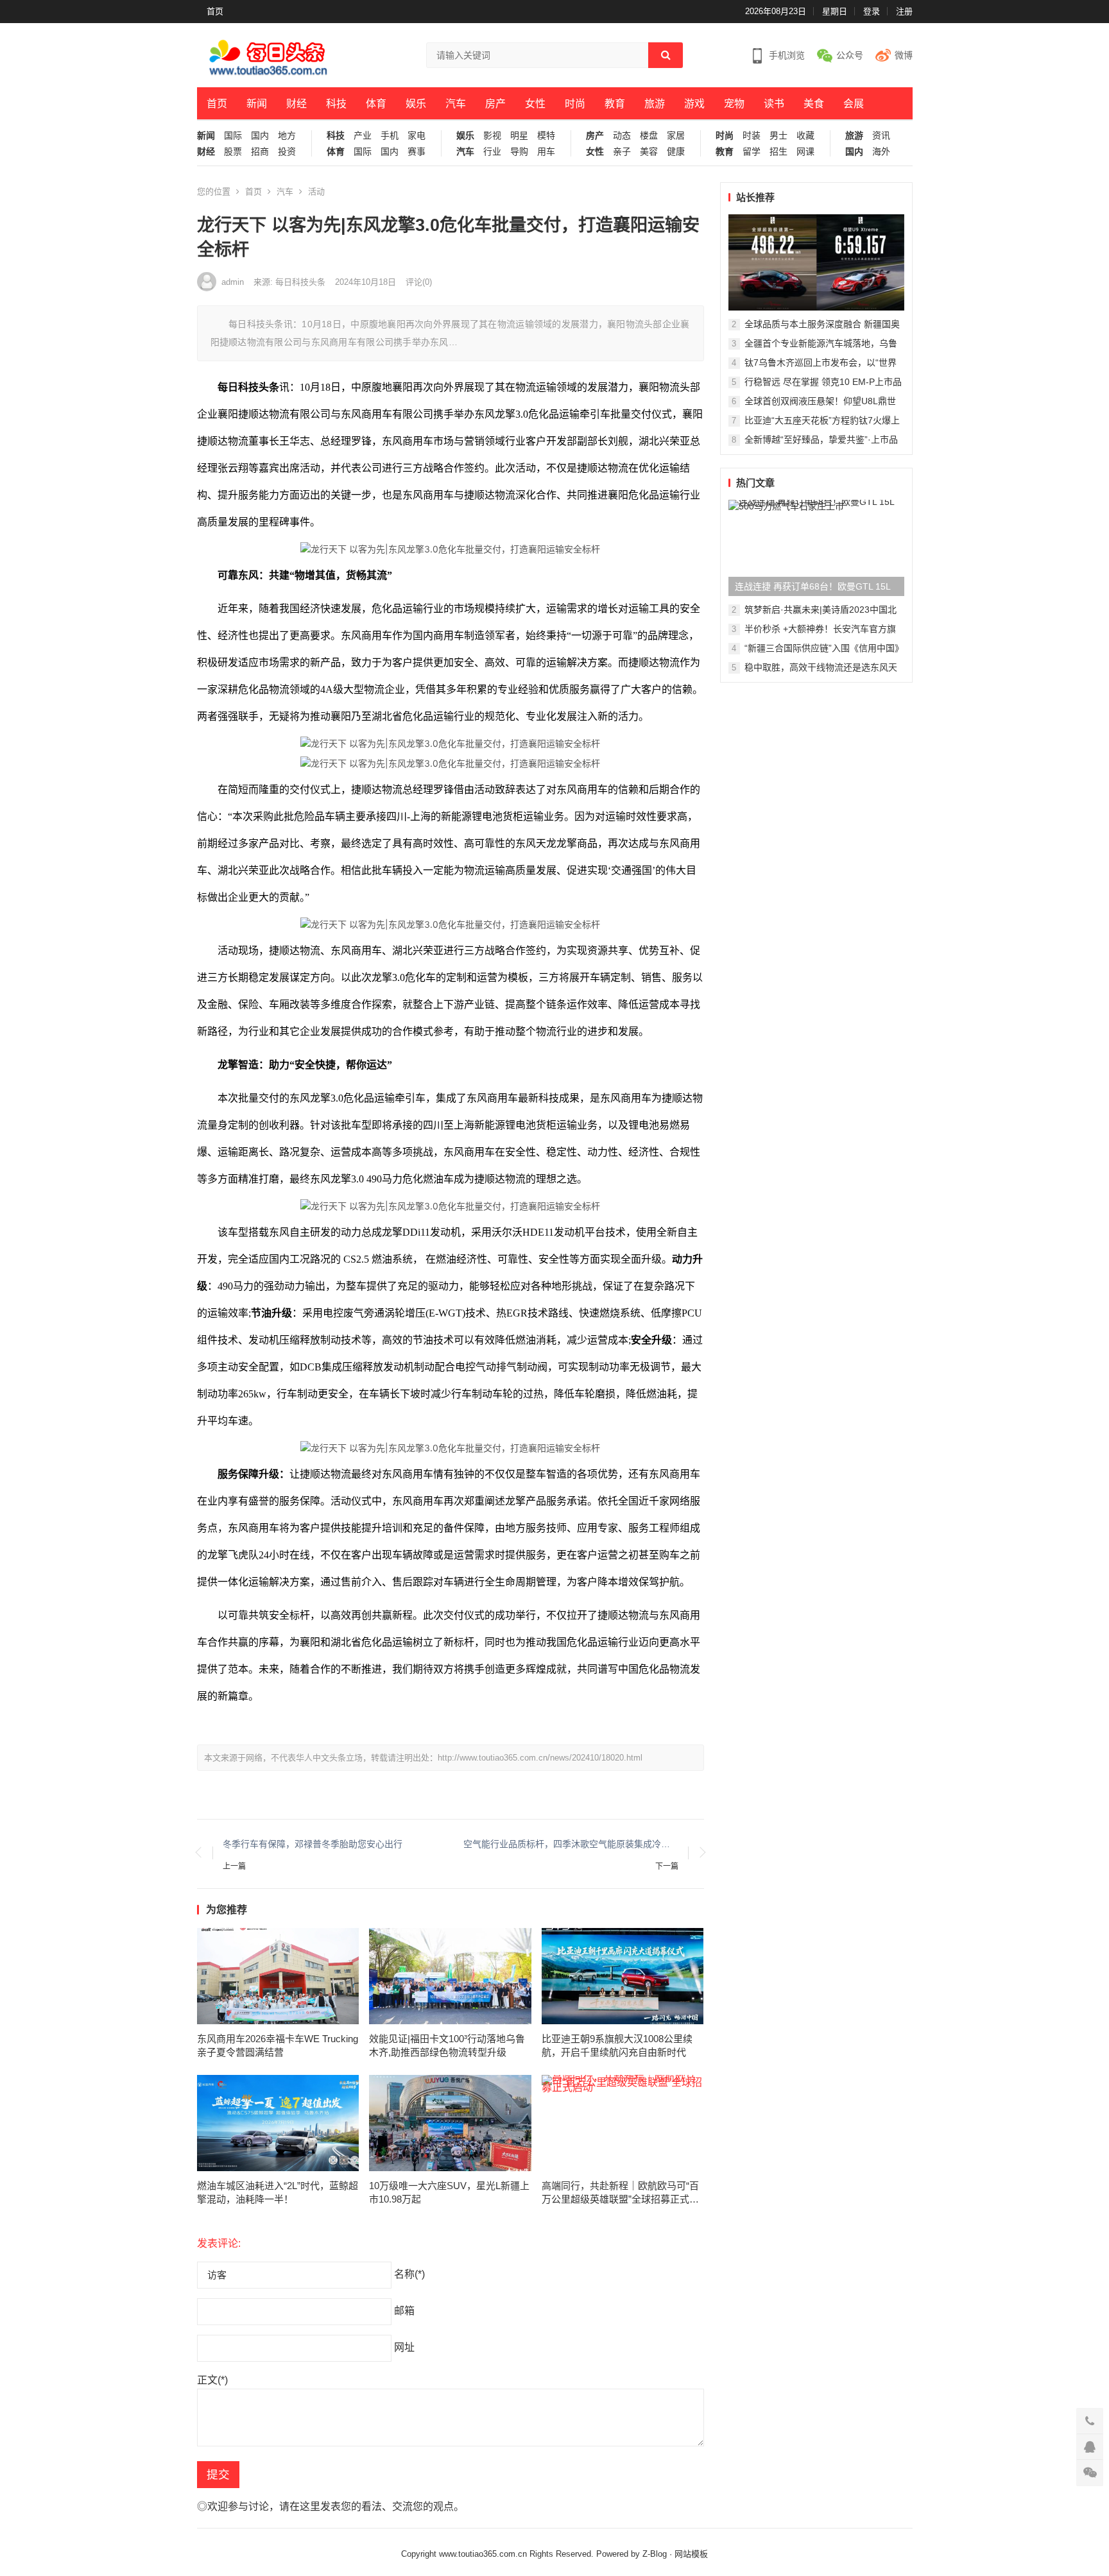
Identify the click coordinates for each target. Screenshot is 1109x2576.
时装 (752, 136)
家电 (417, 136)
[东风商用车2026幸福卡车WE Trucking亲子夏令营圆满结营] (278, 1976)
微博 (904, 55)
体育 (376, 104)
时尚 (575, 104)
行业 (492, 152)
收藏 (805, 136)
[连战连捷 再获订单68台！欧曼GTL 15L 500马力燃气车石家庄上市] (816, 548)
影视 (492, 136)
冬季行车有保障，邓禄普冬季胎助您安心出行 (313, 1844)
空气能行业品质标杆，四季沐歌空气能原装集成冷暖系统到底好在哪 (571, 1844)
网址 (404, 2347)
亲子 (622, 152)
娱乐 (416, 104)
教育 (615, 104)
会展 (854, 104)
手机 (390, 136)
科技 (336, 104)
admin (233, 282)
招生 (778, 152)
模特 (546, 136)
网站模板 (691, 2554)
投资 (287, 152)
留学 (752, 152)
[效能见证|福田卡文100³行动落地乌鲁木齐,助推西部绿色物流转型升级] (450, 1976)
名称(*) (409, 2274)
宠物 (734, 104)
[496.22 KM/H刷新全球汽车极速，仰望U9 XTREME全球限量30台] (816, 262)
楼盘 (649, 136)
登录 (872, 11)
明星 (519, 136)
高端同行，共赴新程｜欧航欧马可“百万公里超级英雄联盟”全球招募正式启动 (620, 2193)
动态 (622, 136)
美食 (814, 104)
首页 (215, 11)
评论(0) (419, 282)
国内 (260, 136)
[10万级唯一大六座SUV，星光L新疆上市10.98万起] (450, 2123)
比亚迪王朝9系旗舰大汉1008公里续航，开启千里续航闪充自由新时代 (617, 2045)
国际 (233, 136)
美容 (649, 152)
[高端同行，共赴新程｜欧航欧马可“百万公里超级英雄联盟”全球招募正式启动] (623, 2123)
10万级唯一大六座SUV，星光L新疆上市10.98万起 (449, 2192)
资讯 (881, 136)
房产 (495, 104)
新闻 (257, 104)
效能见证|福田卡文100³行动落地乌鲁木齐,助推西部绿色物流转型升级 (447, 2045)
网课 (805, 152)
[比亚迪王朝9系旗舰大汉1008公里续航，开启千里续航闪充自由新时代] (623, 1976)
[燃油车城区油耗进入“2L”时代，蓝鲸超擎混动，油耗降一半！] (278, 2123)
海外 (881, 152)
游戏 (694, 104)
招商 (260, 152)
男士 (778, 136)
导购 (519, 152)
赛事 (417, 152)
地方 (287, 136)
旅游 (655, 104)
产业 (363, 136)
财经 (297, 104)
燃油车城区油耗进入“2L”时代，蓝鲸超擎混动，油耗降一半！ (278, 2192)
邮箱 (404, 2311)
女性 (535, 104)
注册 (904, 11)
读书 (774, 104)
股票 (233, 152)
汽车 (456, 104)
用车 (546, 152)
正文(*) (212, 2380)
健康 (676, 152)
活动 (316, 192)
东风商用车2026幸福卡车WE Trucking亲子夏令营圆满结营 (278, 2045)
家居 (676, 136)
